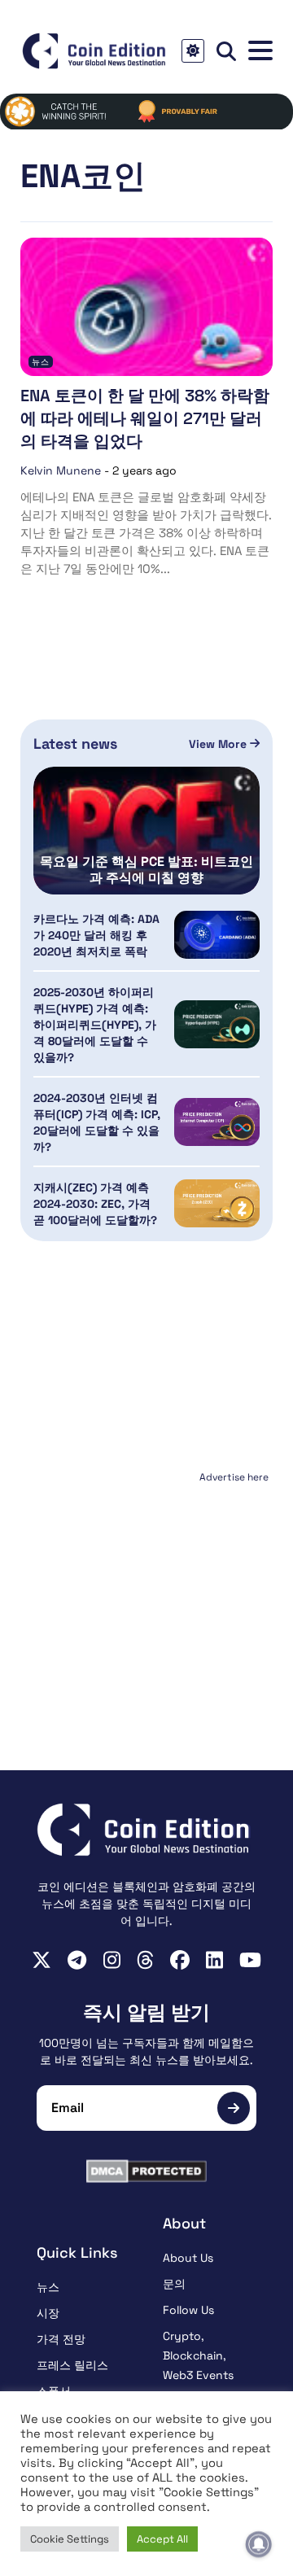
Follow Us (188, 2310)
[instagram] (112, 1960)
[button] (260, 51)
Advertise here (234, 1477)
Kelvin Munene (61, 470)
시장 (48, 2313)
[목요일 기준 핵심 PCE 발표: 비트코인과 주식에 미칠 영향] (146, 830)
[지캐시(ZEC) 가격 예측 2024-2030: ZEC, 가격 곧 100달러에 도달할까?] (217, 1203)
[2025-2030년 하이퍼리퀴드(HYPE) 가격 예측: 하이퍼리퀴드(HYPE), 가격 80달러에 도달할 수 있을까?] (217, 1024)
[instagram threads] (145, 1960)
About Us (188, 2258)
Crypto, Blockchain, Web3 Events (198, 2355)
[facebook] (180, 1960)
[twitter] (42, 1960)
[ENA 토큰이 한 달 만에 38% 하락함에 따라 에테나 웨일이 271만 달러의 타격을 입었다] (146, 307)
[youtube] (250, 1960)
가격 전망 (61, 2339)
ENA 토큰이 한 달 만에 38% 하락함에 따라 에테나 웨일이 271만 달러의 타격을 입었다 (145, 418)
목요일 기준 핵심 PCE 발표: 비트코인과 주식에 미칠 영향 (146, 870)
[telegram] (77, 1960)
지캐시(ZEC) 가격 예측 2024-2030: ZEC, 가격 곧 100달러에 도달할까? (95, 1204)
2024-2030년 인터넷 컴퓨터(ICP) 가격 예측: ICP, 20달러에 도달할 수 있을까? (97, 1122)
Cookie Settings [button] (70, 2539)
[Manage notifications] (259, 2544)
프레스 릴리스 (72, 2365)
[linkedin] (214, 1960)
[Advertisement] (146, 1590)
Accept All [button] (162, 2539)
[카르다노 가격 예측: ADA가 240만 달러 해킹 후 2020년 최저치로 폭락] (217, 935)
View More (219, 744)
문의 (174, 2284)
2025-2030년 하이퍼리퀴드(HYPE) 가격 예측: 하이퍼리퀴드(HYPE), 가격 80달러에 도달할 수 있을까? (95, 1025)
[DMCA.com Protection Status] (146, 2171)
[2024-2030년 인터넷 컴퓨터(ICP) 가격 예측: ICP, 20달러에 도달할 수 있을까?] (217, 1122)
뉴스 (41, 362)
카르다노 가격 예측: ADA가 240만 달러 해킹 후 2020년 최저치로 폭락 (96, 935)
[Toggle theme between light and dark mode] (193, 51)
